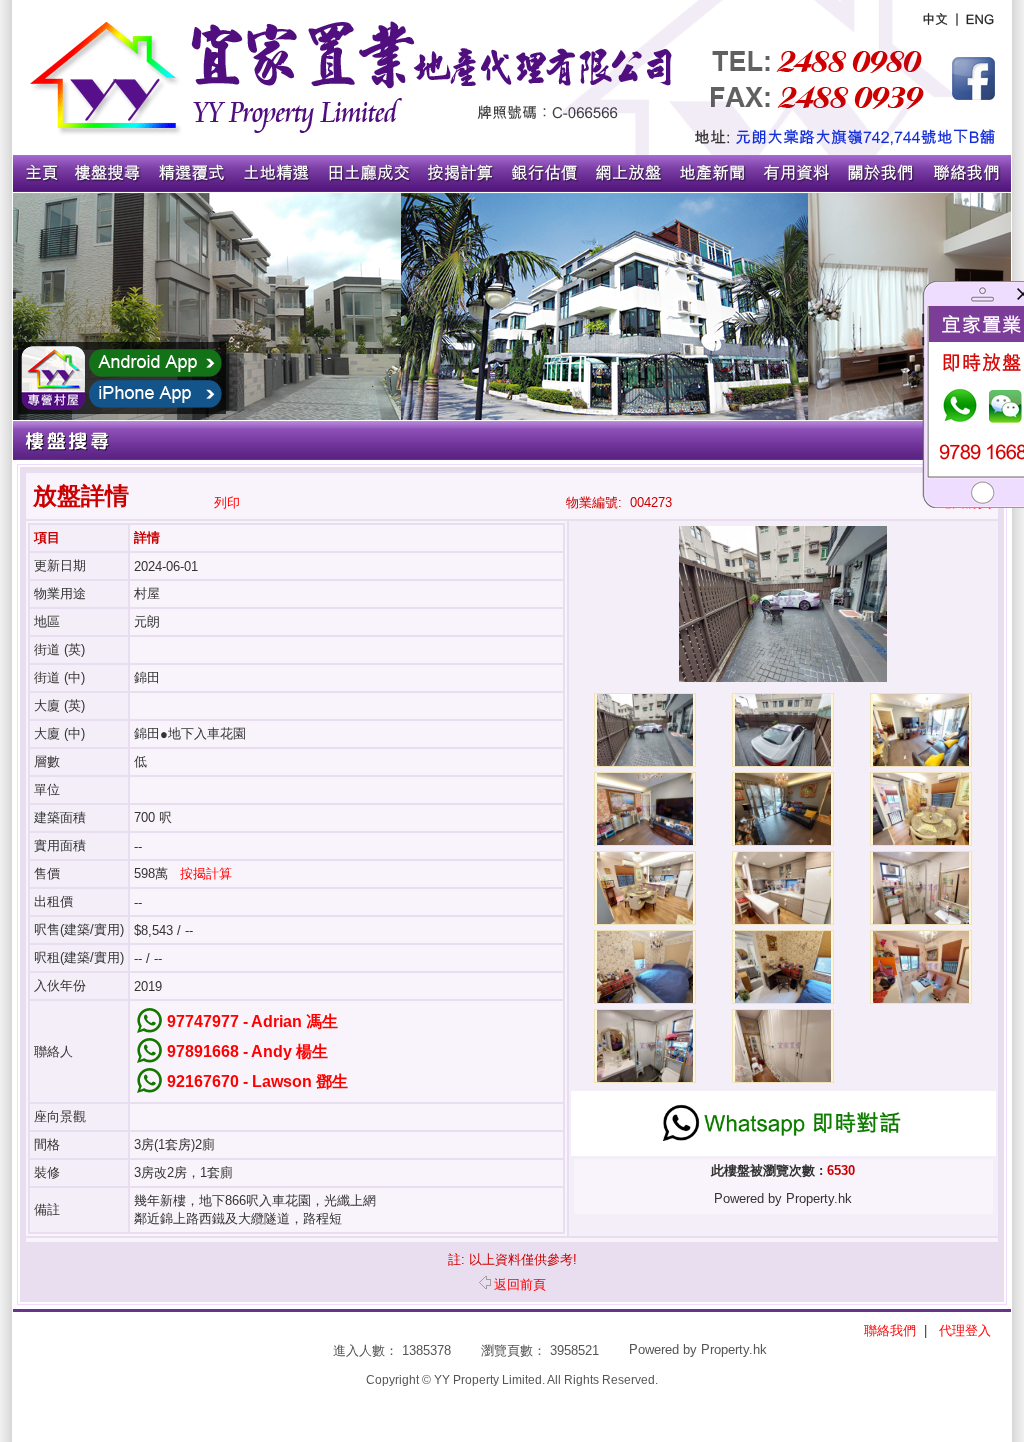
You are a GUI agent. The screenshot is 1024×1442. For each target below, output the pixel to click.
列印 (227, 502)
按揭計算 (206, 873)
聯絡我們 (890, 1330)
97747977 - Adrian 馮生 (252, 1021)
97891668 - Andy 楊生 (247, 1051)
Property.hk (734, 1349)
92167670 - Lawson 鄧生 (257, 1081)
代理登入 (965, 1330)
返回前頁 (520, 1284)
